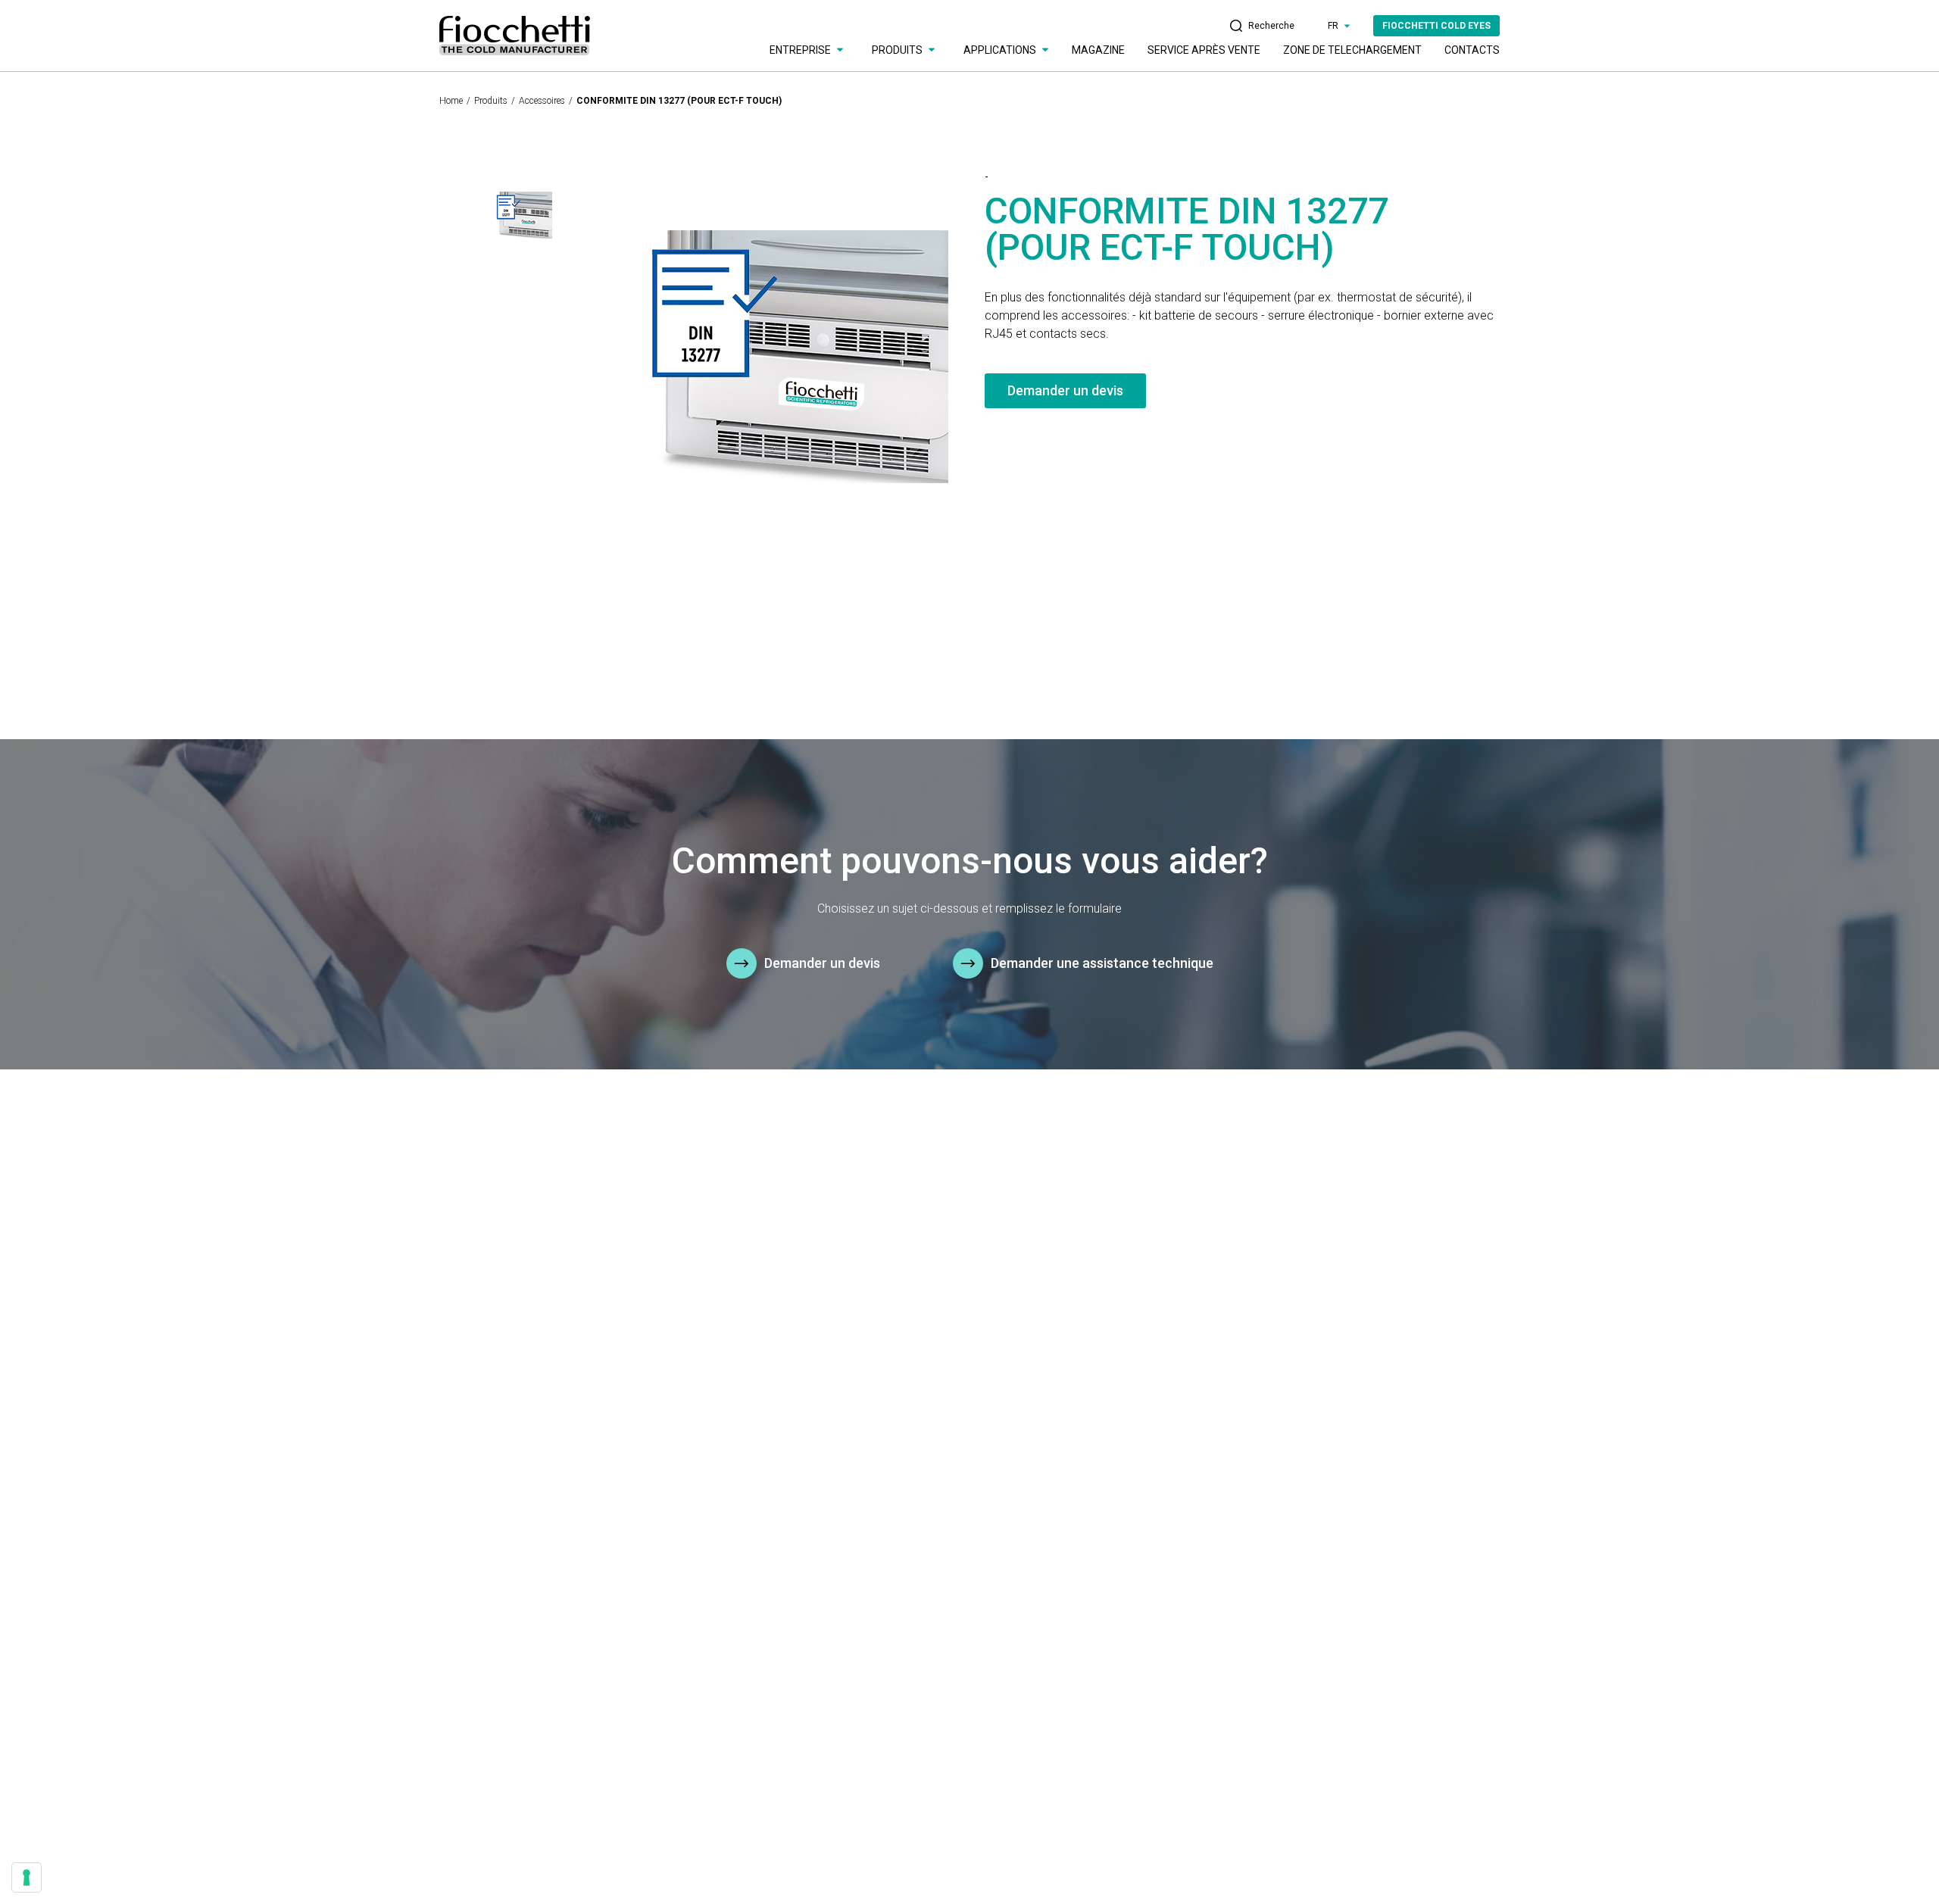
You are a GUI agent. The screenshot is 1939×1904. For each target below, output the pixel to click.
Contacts (1472, 50)
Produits (491, 101)
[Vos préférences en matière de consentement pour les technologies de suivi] (27, 1877)
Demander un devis (1065, 390)
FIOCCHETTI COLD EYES (1436, 26)
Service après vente (1204, 50)
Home (451, 101)
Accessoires (542, 101)
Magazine (1098, 50)
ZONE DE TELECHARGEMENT (1352, 50)
